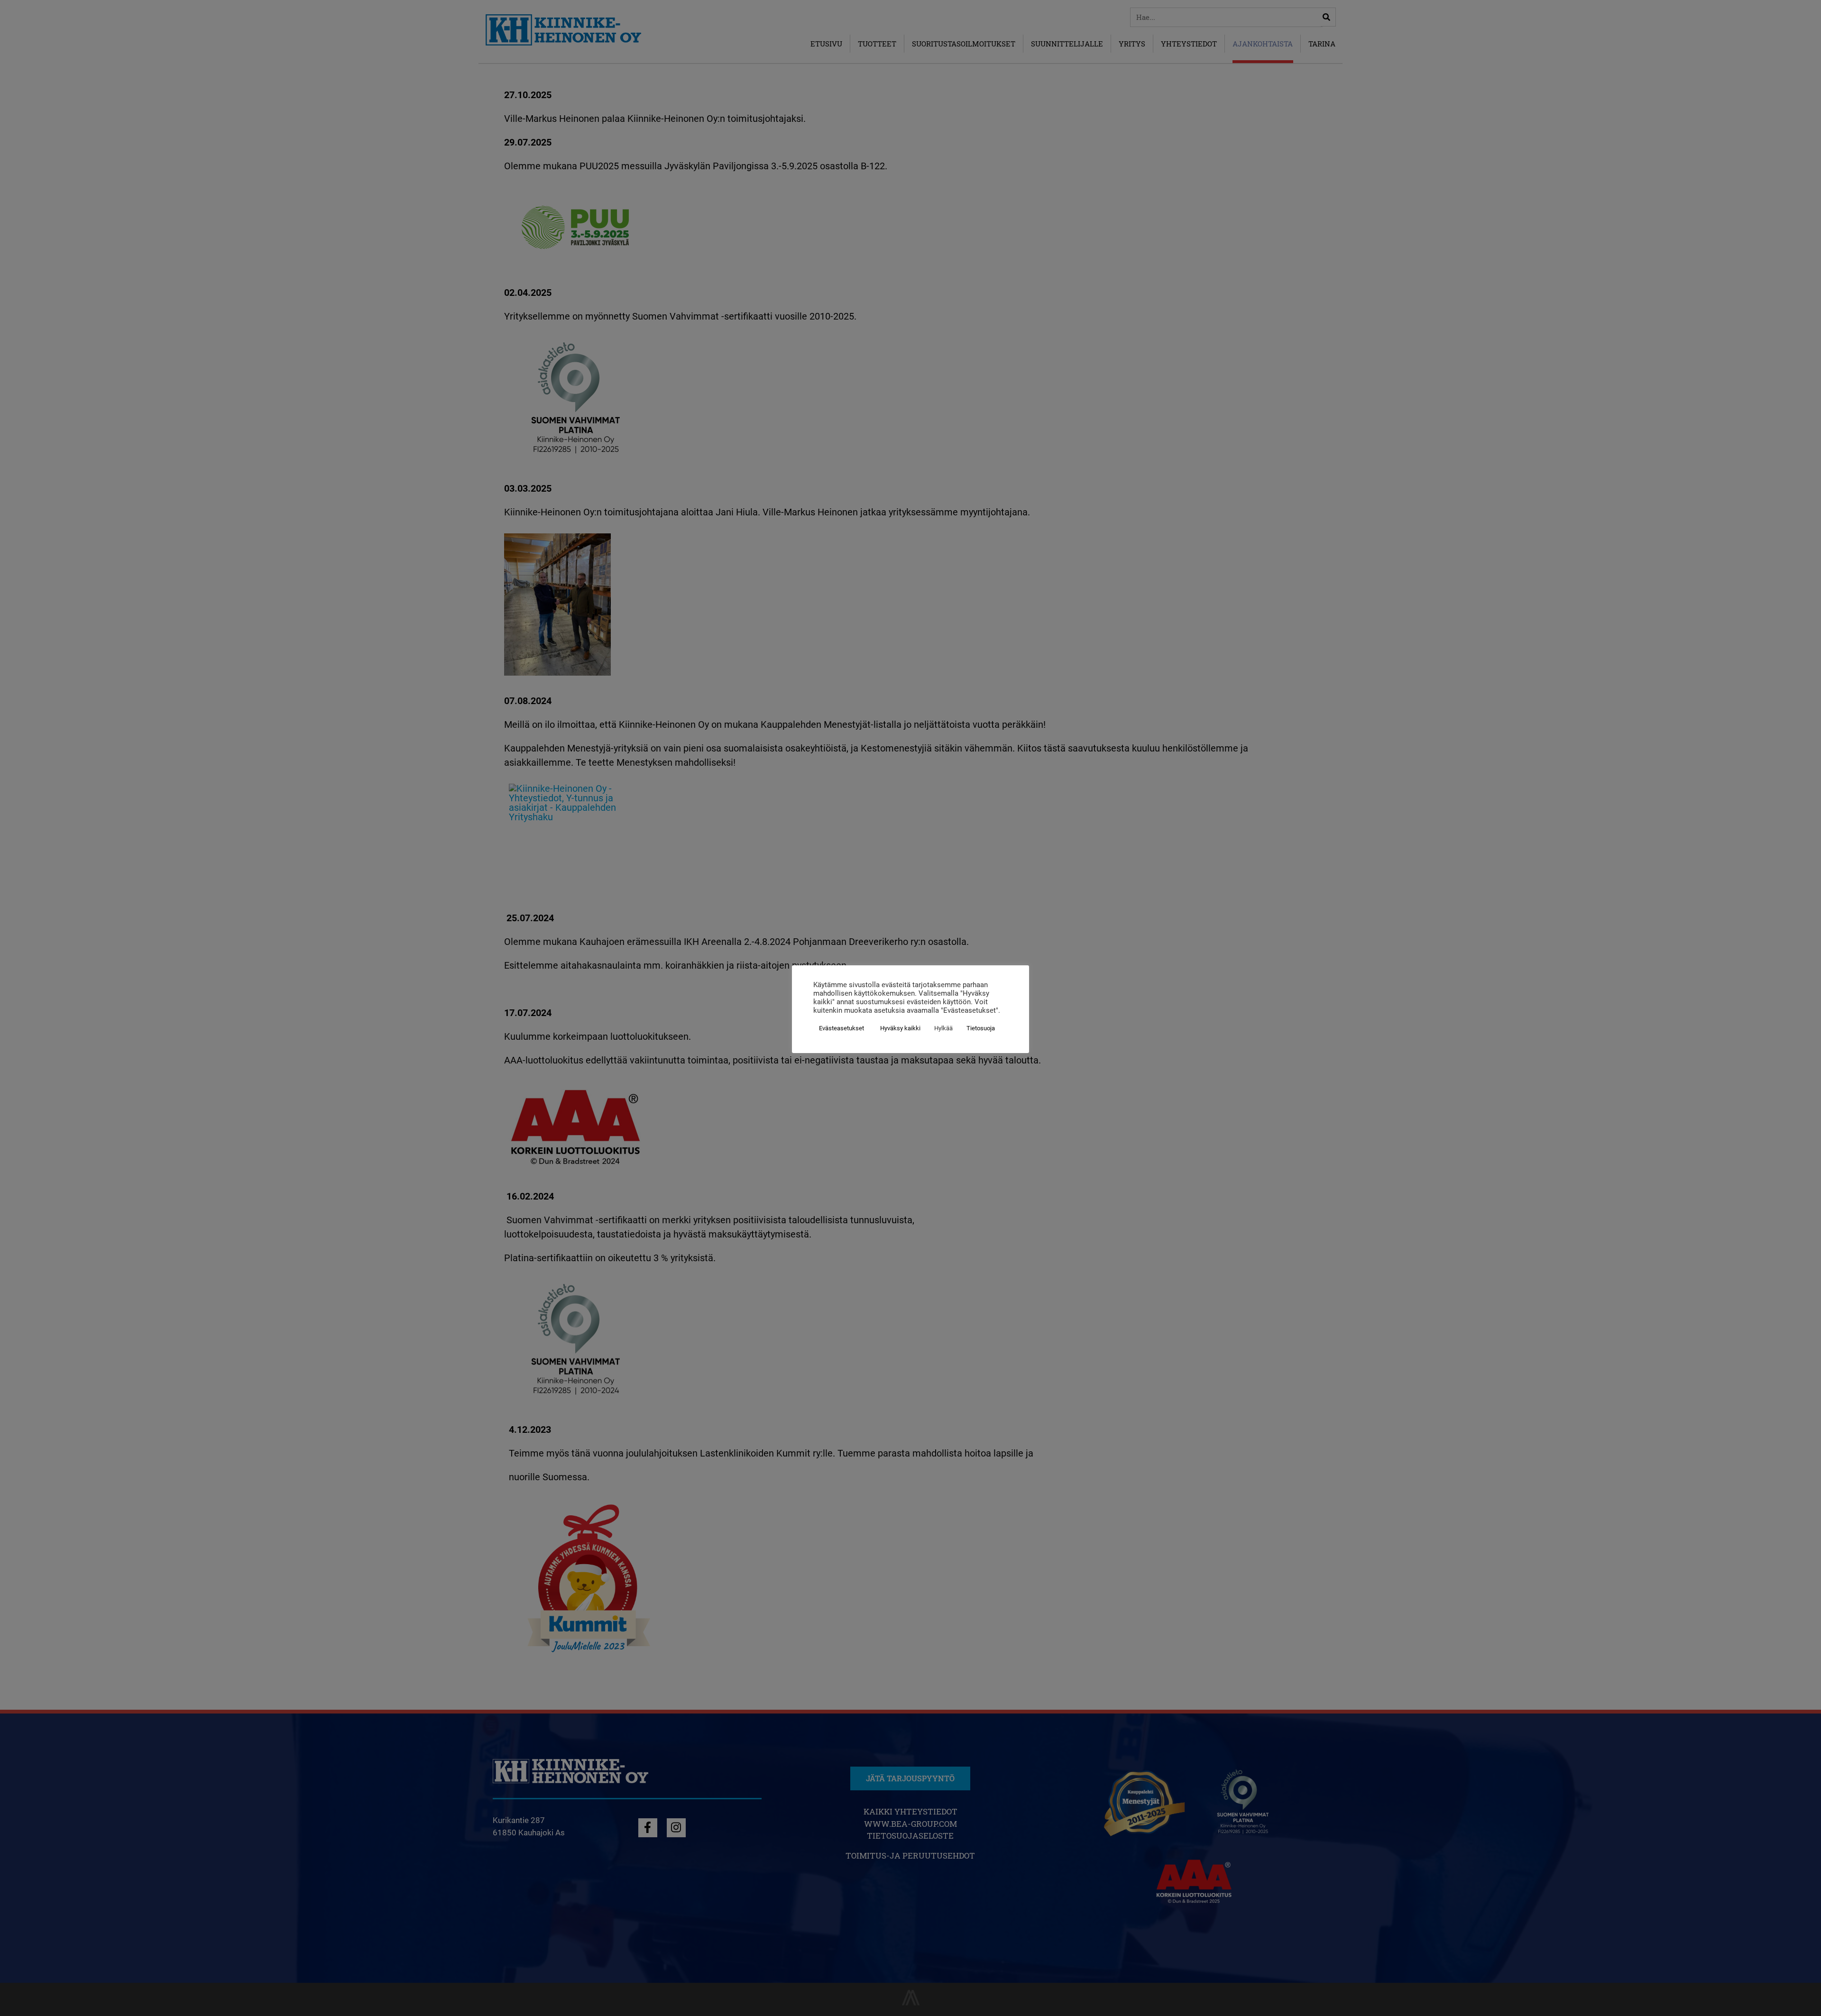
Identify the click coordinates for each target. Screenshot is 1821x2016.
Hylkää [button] (943, 1028)
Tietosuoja (981, 1028)
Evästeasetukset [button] (842, 1028)
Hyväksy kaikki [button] (900, 1028)
